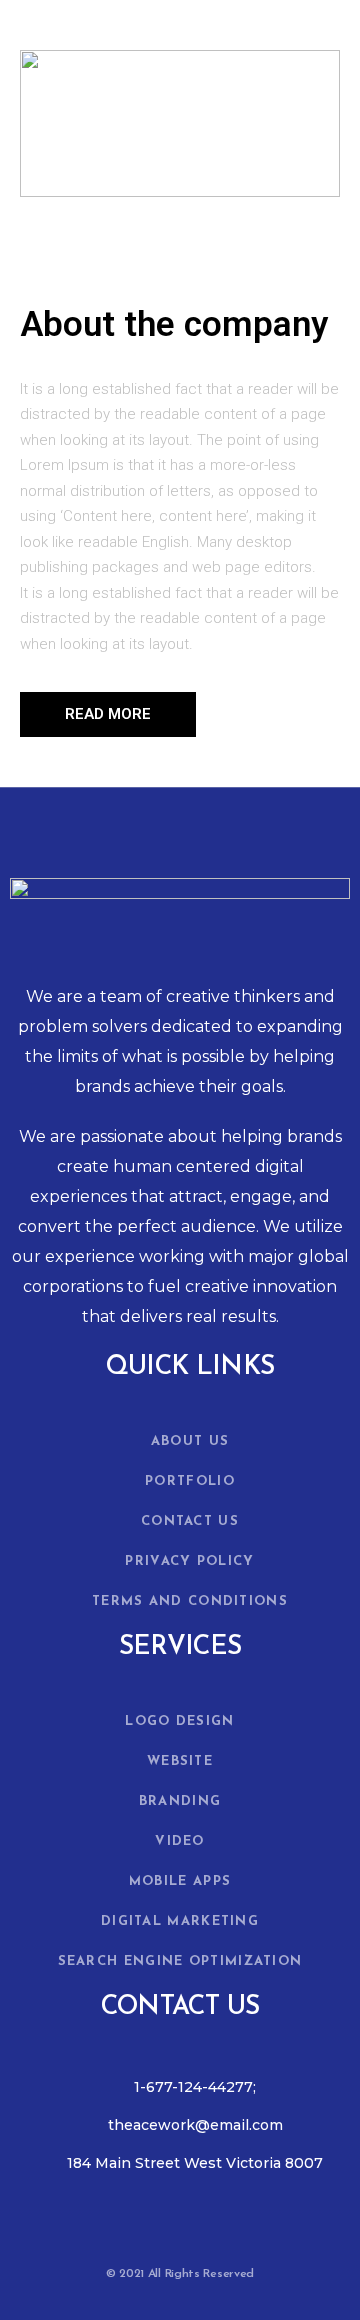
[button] (108, 714)
